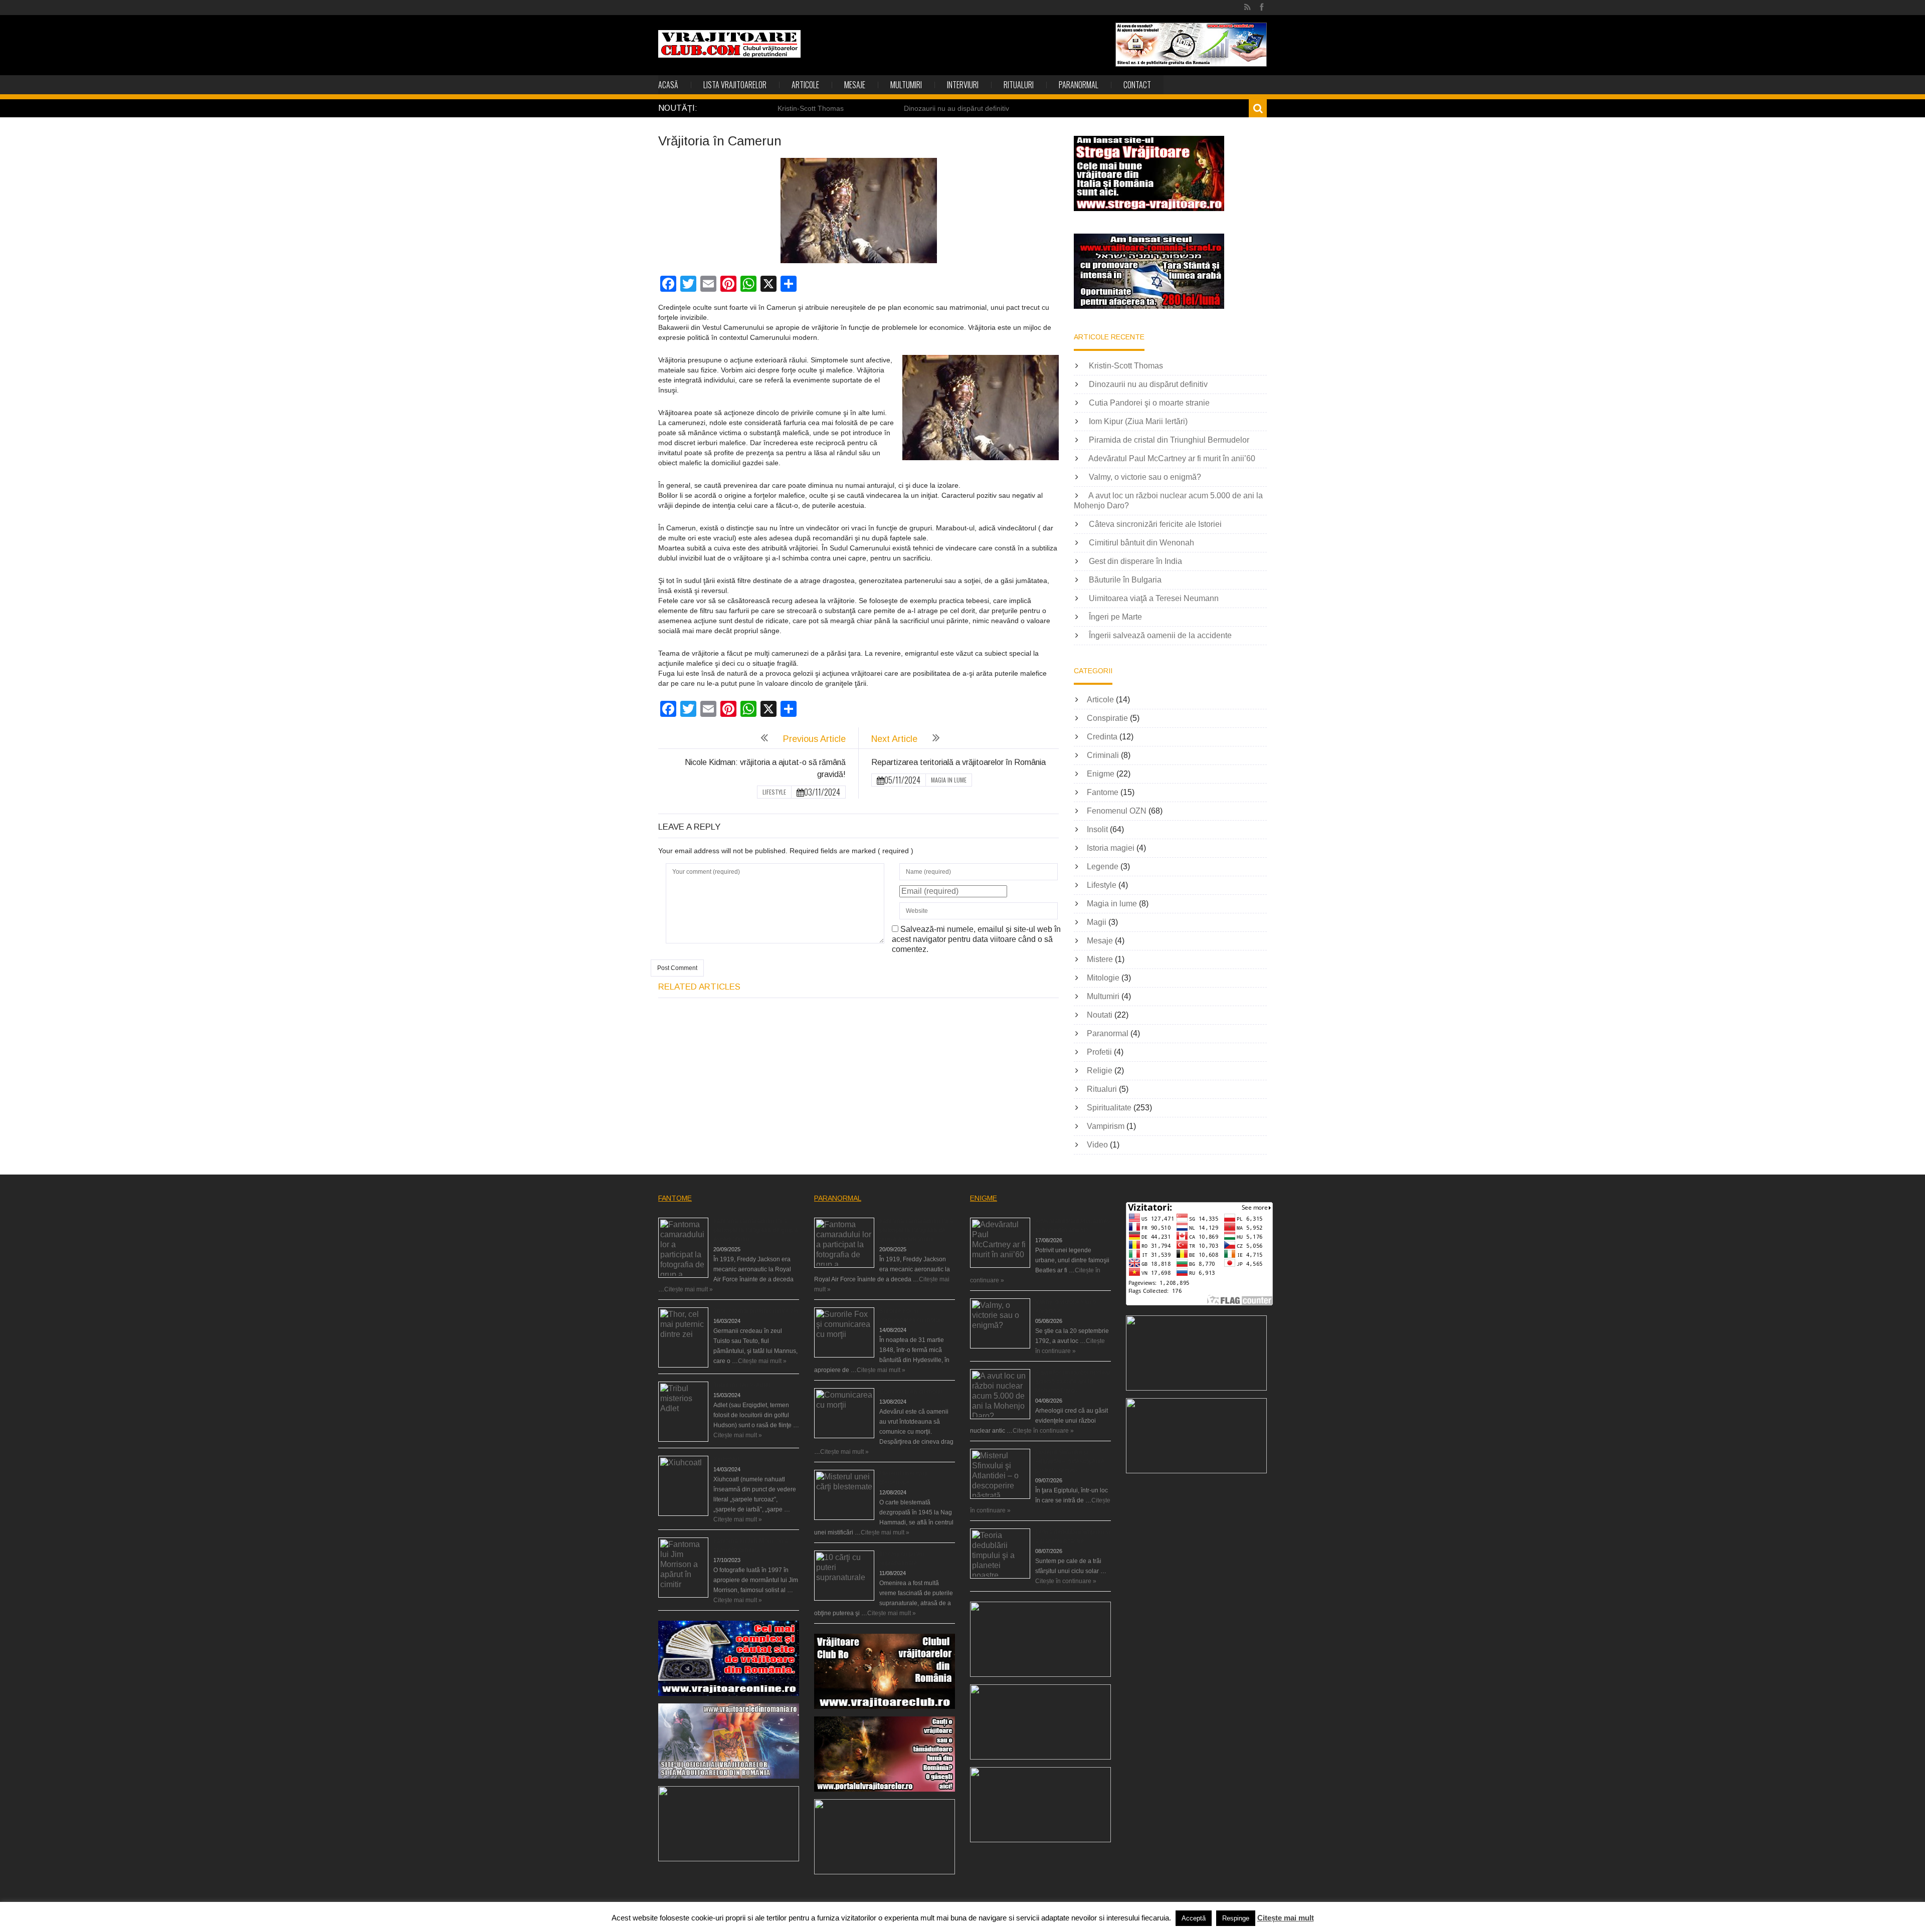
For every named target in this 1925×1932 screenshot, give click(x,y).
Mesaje (855, 85)
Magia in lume (949, 780)
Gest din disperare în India (1135, 561)
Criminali (1103, 755)
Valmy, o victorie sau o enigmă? (1145, 477)
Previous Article (814, 739)
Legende (1103, 866)
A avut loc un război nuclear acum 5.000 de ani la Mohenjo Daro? (1073, 1382)
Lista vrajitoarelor (735, 85)
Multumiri (906, 85)
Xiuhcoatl (726, 1459)
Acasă (668, 85)
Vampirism (1106, 1126)
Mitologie (1103, 978)
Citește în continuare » (1043, 1431)
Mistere (1100, 959)
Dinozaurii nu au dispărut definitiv (956, 108)
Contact (1137, 85)
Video (1097, 1145)
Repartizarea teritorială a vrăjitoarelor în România (958, 762)
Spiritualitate (1109, 1108)
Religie (1100, 1071)
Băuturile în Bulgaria (1125, 580)
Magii (1097, 922)
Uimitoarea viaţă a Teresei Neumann (1154, 598)
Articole (805, 85)
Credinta (1102, 737)
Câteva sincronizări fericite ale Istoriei (1155, 524)
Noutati (1100, 1015)
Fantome (1103, 792)
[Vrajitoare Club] (729, 44)
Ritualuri (1019, 85)
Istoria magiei (1111, 848)
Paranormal (1079, 85)
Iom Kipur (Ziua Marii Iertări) (1138, 421)
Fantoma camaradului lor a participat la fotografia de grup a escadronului (756, 1230)
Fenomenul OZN (1117, 811)
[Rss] (1247, 8)
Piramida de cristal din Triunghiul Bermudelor (1169, 440)
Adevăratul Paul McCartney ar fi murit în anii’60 (1172, 458)
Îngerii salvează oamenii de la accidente (1160, 635)
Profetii (1099, 1052)
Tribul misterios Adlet (742, 1385)
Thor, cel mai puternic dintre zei (756, 1311)
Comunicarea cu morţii (911, 1392)
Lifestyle (774, 792)
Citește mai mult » (689, 1289)
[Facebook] (1262, 8)
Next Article (894, 739)
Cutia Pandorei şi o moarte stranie (1149, 403)
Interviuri (963, 85)
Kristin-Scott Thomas (811, 108)
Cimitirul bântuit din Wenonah (1141, 543)
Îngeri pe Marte (1115, 617)
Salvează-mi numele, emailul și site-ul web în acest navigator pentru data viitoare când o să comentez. (976, 939)
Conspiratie (1107, 718)
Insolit (1097, 829)
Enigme (1101, 774)
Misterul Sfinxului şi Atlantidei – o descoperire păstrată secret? (1070, 1461)
